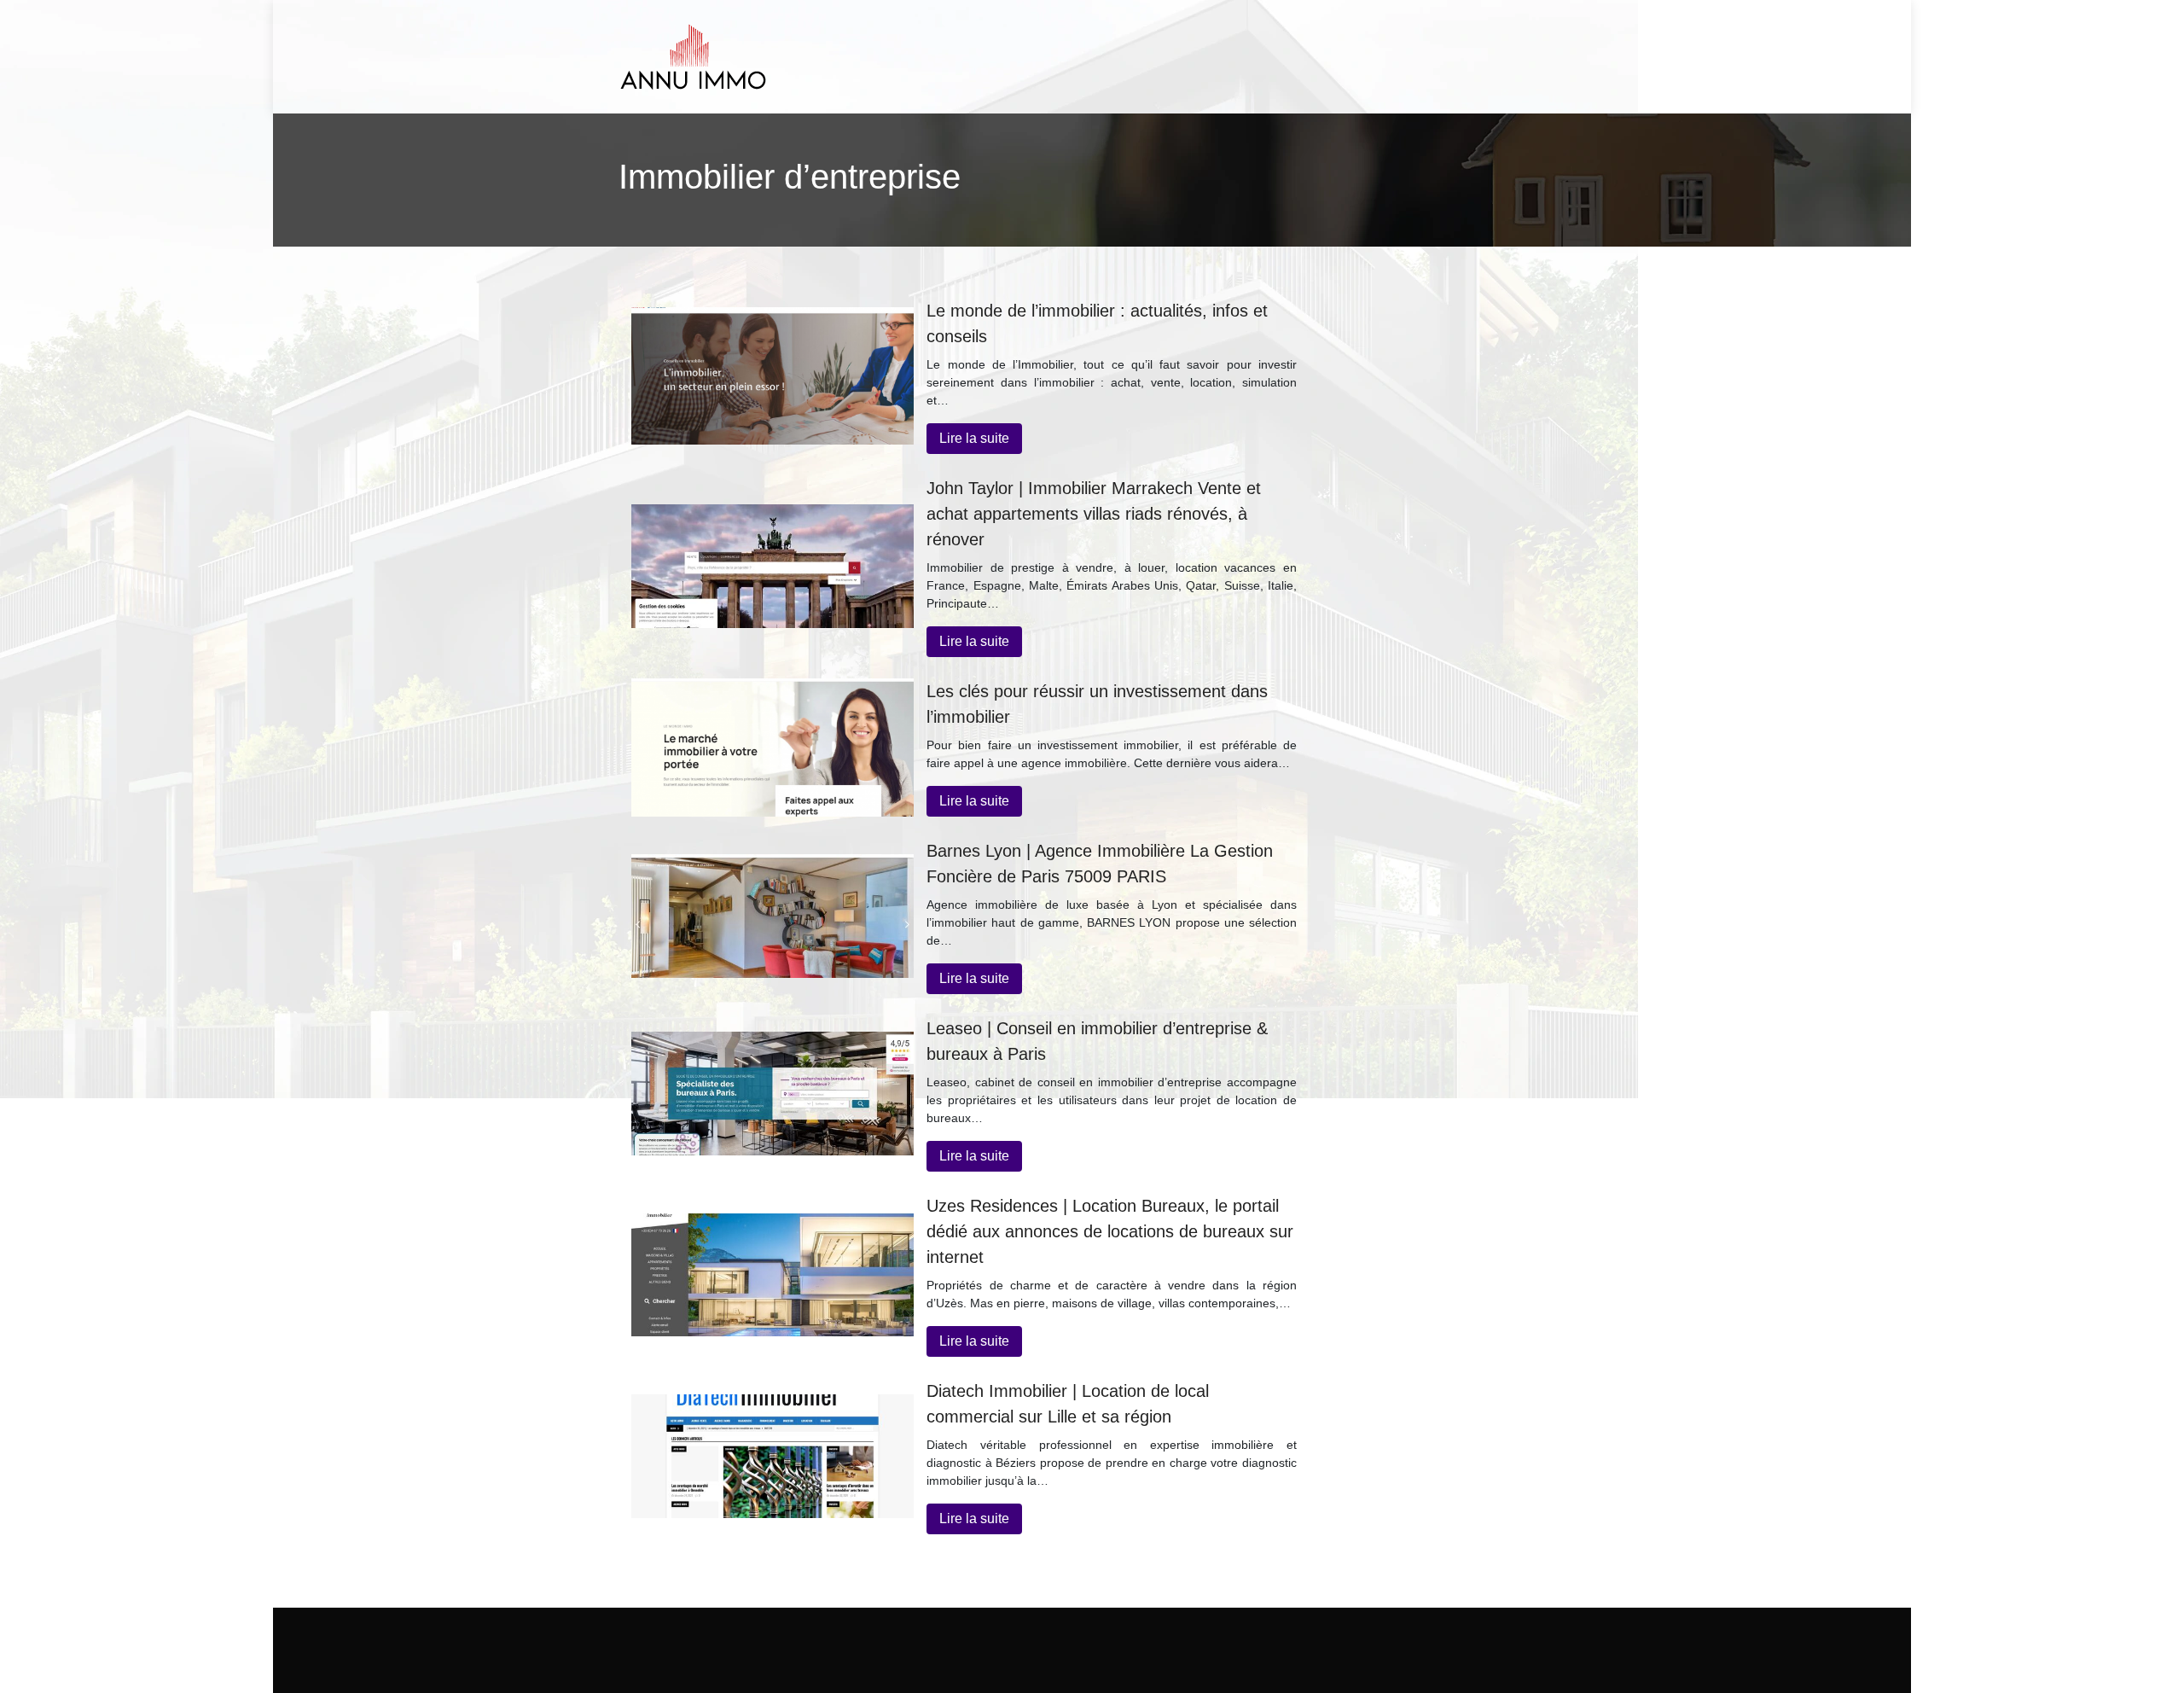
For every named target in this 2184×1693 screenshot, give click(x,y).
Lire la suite (974, 438)
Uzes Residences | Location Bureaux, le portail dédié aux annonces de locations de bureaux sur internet (1110, 1231)
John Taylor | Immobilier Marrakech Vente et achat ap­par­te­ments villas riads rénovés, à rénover (1094, 514)
